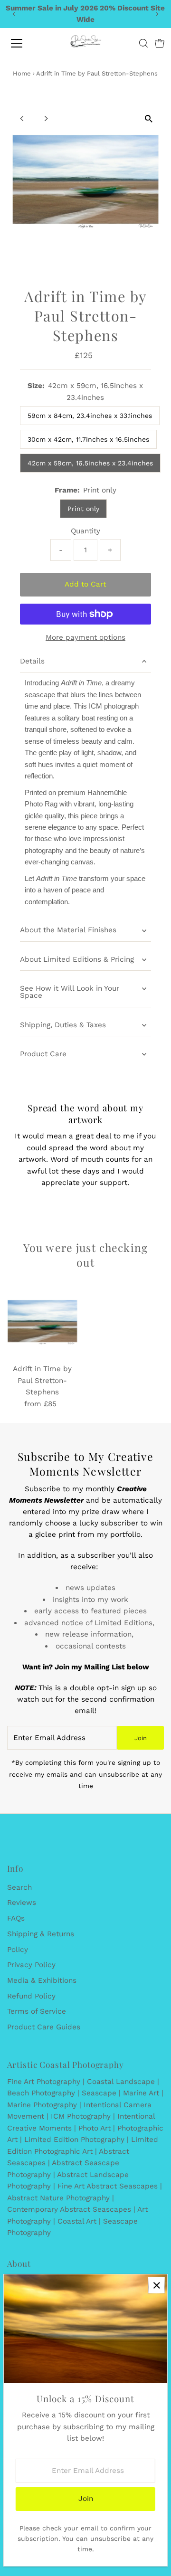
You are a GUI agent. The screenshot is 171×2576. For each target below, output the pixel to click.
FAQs (16, 1918)
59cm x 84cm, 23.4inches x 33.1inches (90, 416)
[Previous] (14, 14)
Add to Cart (85, 584)
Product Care (43, 1054)
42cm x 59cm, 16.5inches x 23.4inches (90, 463)
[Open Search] (143, 43)
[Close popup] (157, 2285)
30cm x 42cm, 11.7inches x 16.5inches (88, 439)
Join (141, 1738)
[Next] (157, 14)
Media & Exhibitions (42, 1980)
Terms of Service (37, 2011)
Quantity (85, 531)
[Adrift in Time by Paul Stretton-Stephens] (43, 1322)
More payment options (85, 637)
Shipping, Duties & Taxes (63, 1025)
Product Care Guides (44, 2027)
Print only (83, 509)
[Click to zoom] (148, 118)
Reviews (22, 1903)
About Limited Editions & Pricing (77, 959)
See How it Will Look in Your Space (70, 992)
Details (32, 661)
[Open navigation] (23, 43)
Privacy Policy (31, 1965)
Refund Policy (31, 1996)
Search (19, 1887)
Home (22, 73)
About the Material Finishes (68, 930)
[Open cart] (160, 43)
